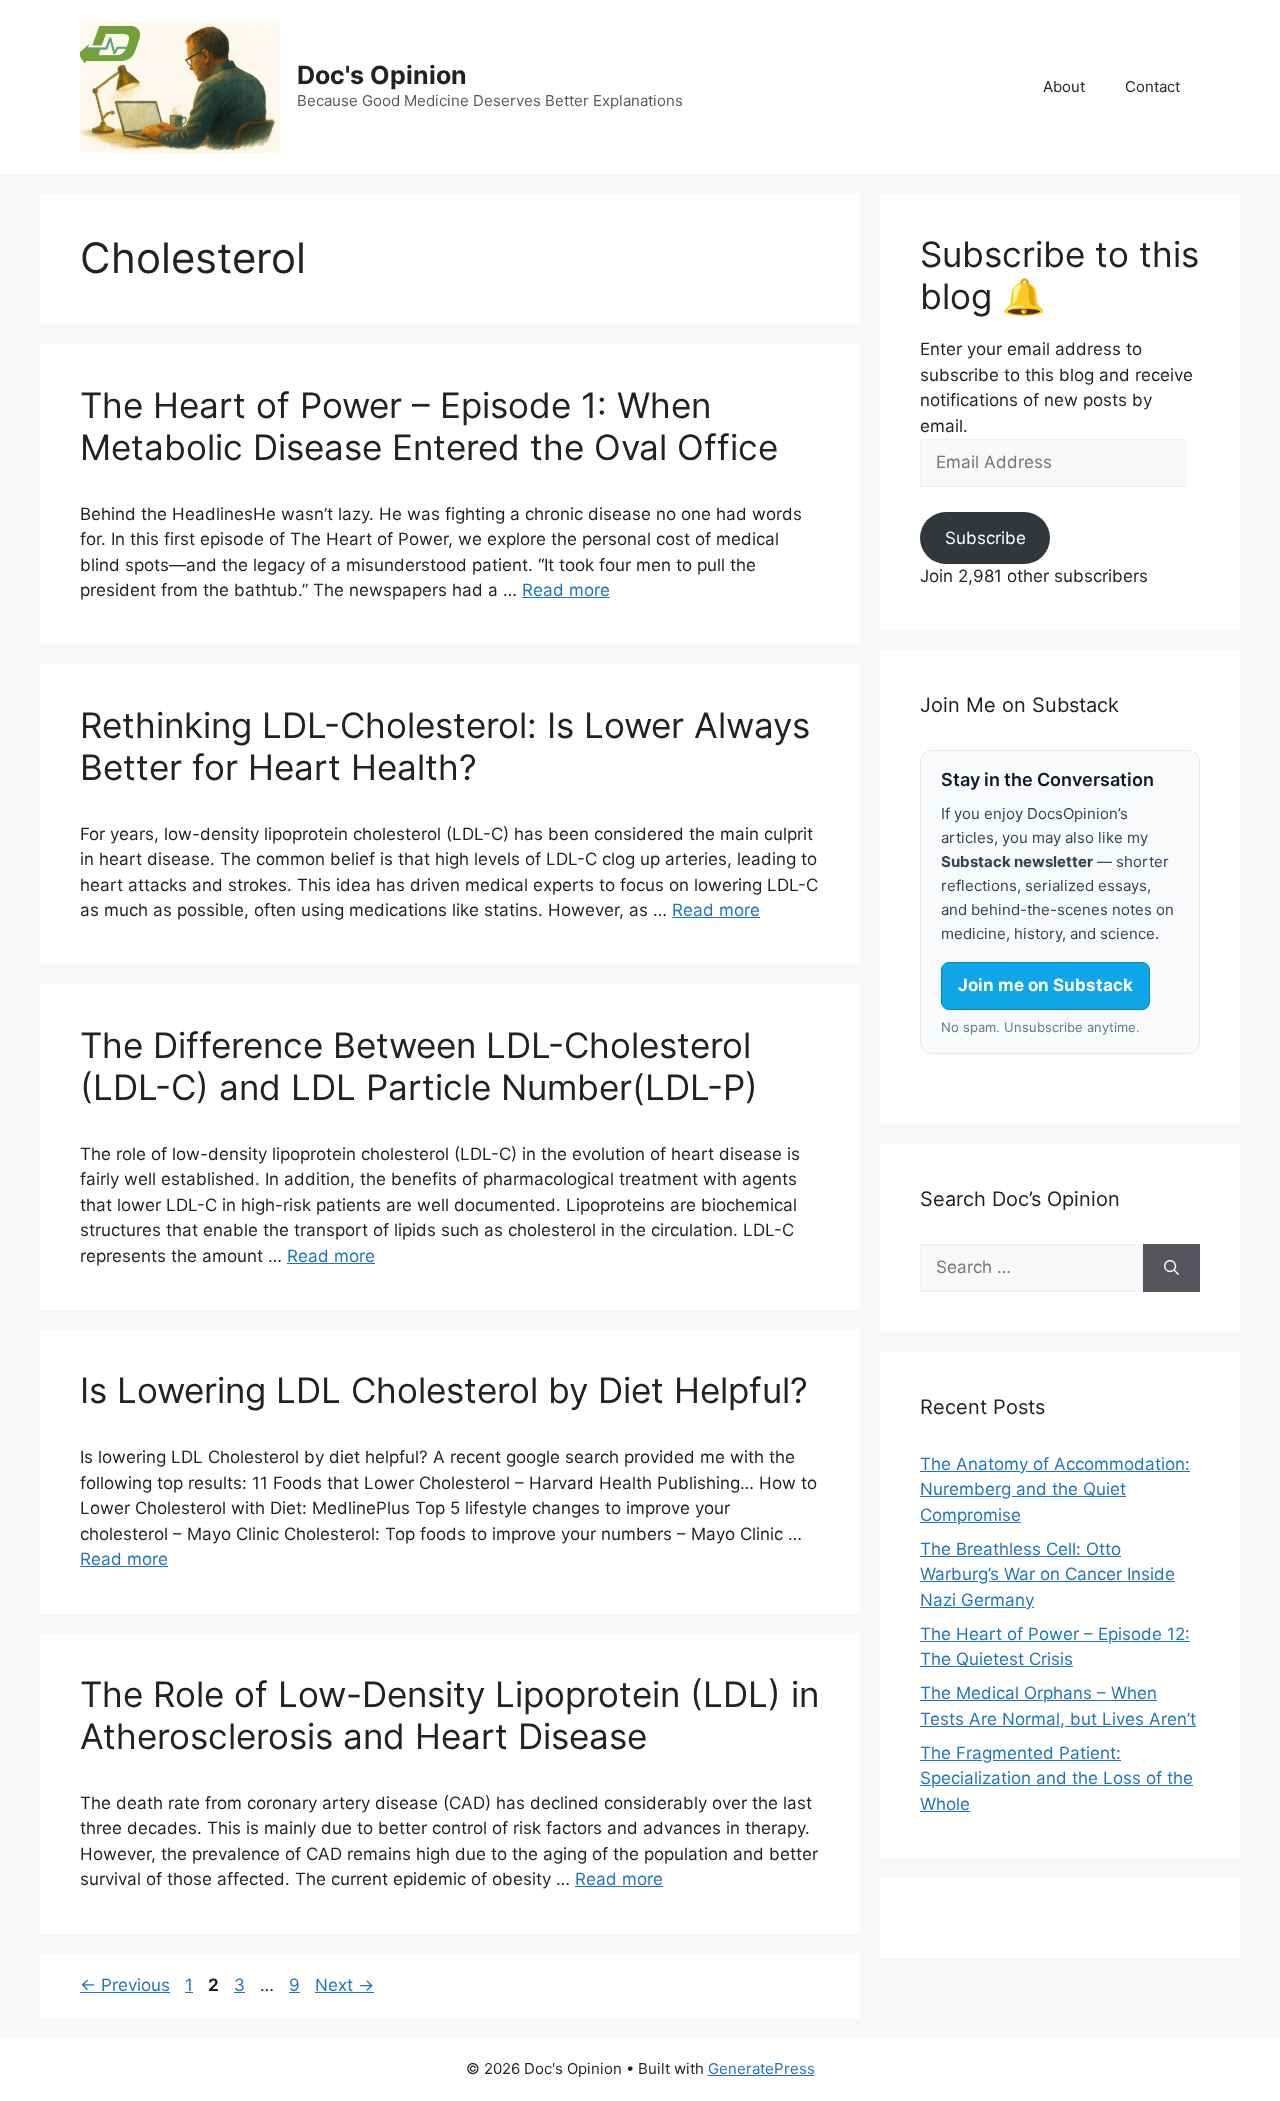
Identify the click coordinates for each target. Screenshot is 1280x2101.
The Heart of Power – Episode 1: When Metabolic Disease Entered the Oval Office (429, 426)
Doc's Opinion (382, 75)
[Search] (1171, 1268)
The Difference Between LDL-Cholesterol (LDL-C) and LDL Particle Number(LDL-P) (419, 1066)
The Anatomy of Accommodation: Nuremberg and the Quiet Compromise (1055, 1489)
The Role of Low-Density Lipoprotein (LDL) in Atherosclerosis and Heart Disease (449, 1715)
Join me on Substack (1045, 985)
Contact (1152, 86)
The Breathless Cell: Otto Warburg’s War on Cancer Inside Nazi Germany (1047, 1574)
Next (344, 1985)
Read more (566, 590)
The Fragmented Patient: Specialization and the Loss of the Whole (1056, 1778)
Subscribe (985, 538)
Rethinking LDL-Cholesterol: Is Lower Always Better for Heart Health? (445, 746)
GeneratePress (761, 2068)
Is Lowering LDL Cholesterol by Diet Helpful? (444, 1390)
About (1064, 86)
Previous (125, 1985)
